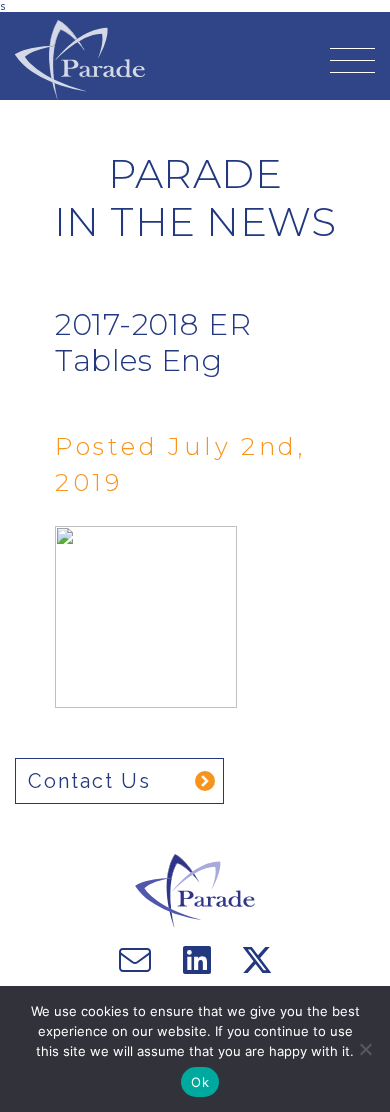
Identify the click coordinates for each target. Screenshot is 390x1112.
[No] (365, 1049)
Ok (200, 1082)
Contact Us (89, 781)
